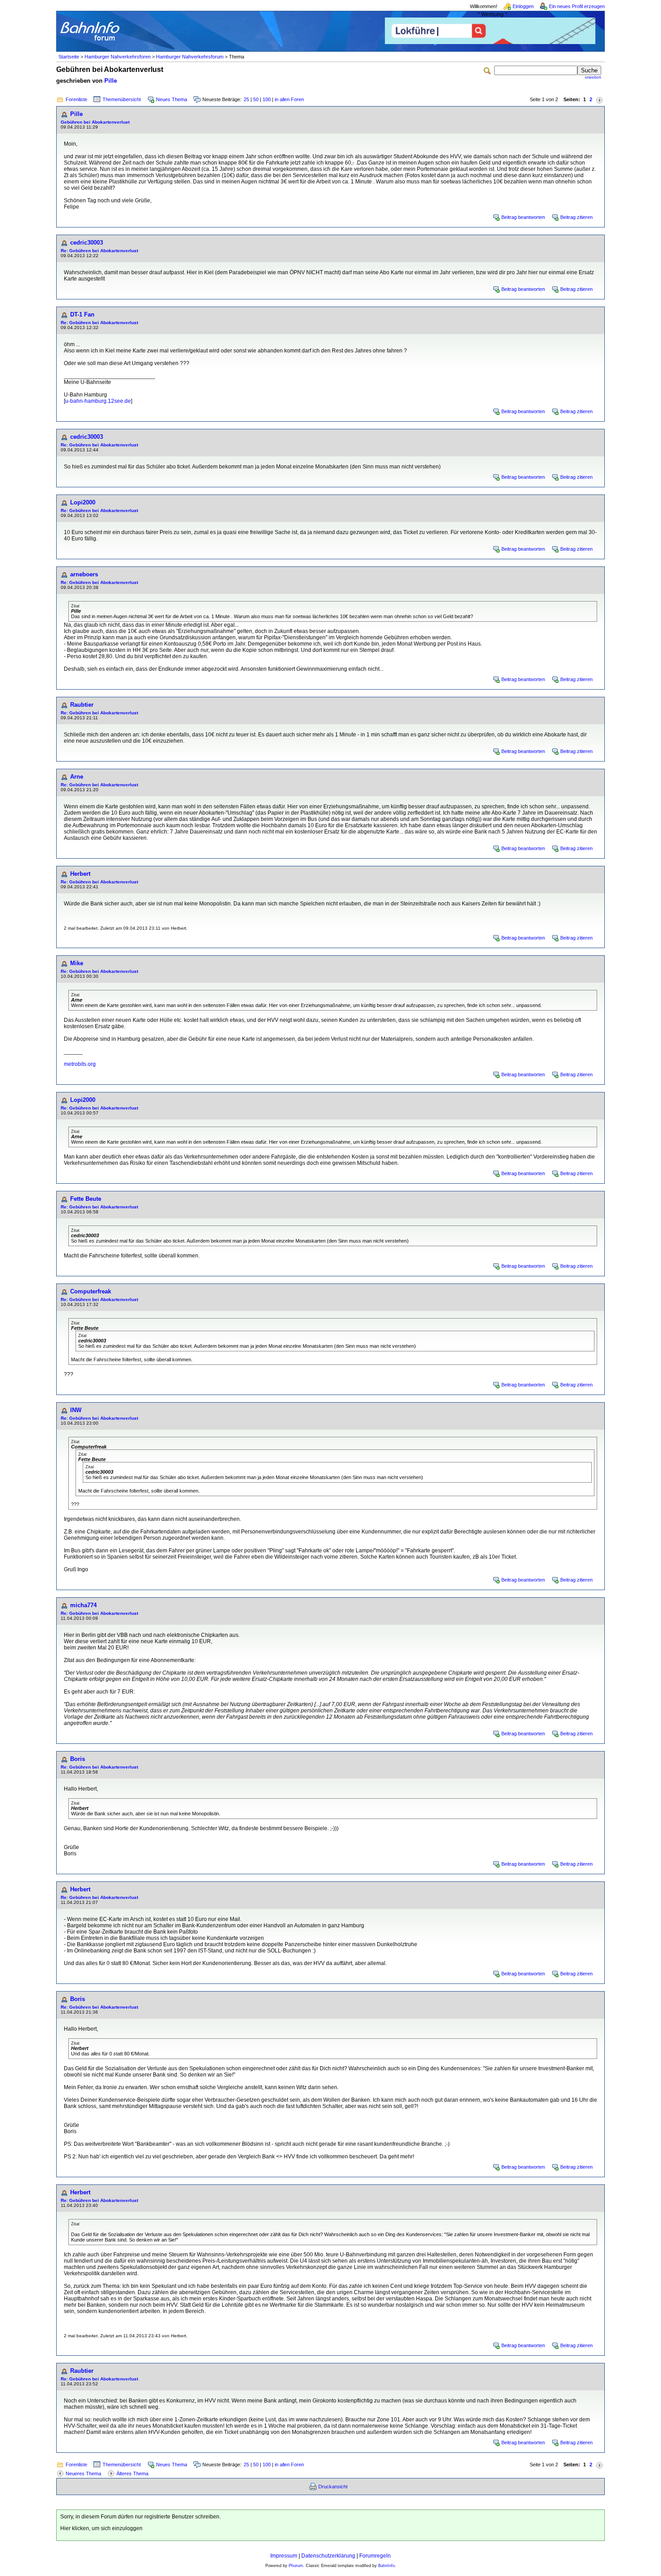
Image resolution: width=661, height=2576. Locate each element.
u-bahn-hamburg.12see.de (98, 401)
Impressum (284, 2556)
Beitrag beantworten (523, 217)
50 (256, 99)
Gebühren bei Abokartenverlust (95, 122)
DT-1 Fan (82, 314)
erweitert (593, 77)
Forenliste (76, 99)
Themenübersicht (122, 99)
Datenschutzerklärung (328, 2556)
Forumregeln (375, 2556)
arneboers (84, 574)
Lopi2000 (83, 502)
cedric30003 (87, 243)
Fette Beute (86, 1199)
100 (267, 99)
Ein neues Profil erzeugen (577, 6)
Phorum (296, 2566)
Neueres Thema (83, 2473)
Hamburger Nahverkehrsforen (118, 57)
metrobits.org (80, 1064)
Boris (78, 1759)
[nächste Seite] (599, 100)
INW (76, 1410)
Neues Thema (172, 99)
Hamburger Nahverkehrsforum (190, 57)
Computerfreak (91, 1291)
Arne (77, 777)
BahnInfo (386, 2566)
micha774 (83, 1605)
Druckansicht (333, 2487)
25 (246, 99)
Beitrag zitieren (576, 217)
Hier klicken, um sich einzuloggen (101, 2528)
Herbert (80, 874)
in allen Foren (289, 99)
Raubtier (82, 705)
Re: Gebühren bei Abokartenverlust (99, 251)
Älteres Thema (132, 2473)
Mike (77, 963)
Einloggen (523, 6)
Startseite (69, 57)
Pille (111, 81)
